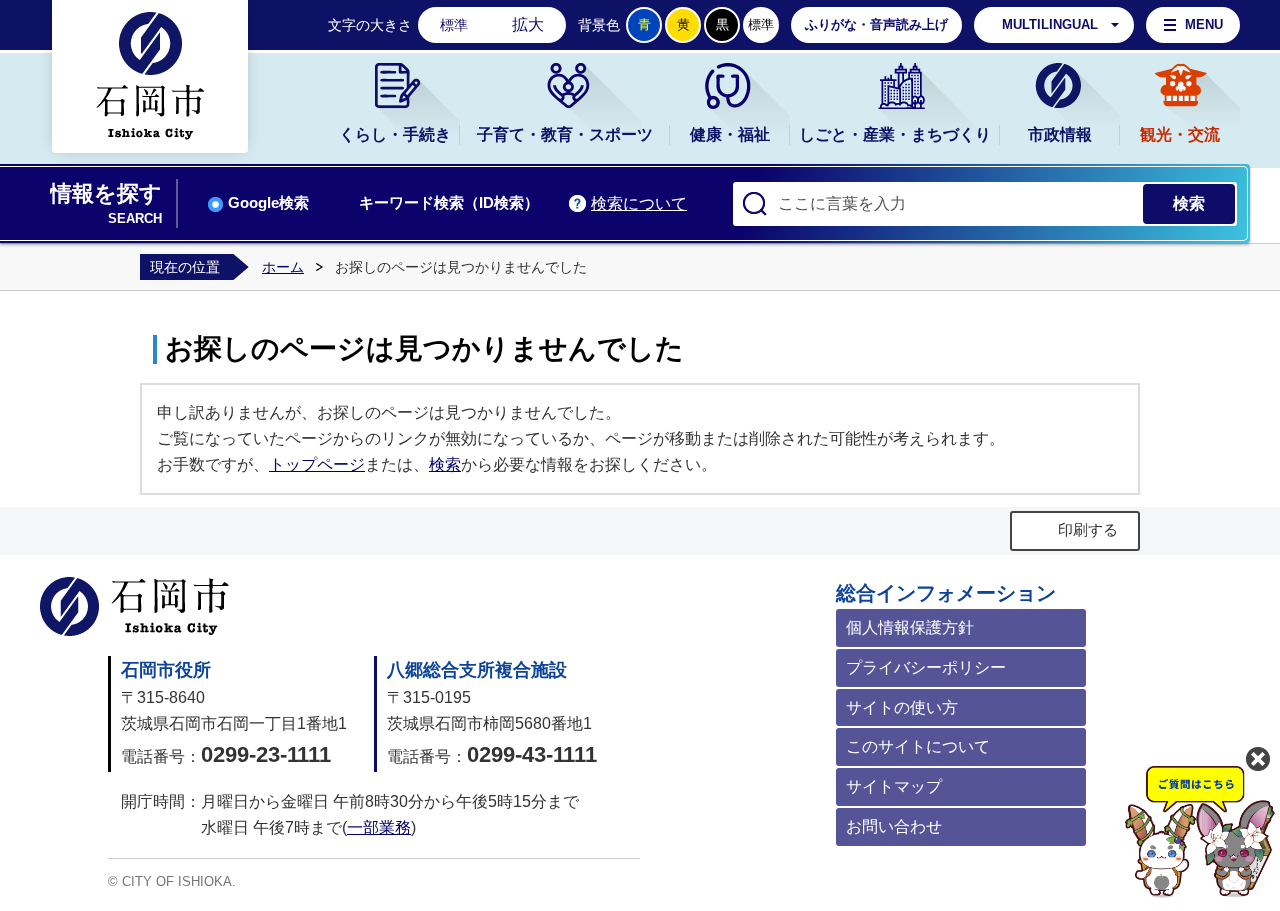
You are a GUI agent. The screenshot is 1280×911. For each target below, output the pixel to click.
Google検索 (268, 203)
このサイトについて (918, 746)
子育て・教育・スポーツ (565, 134)
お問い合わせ (894, 826)
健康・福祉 (730, 134)
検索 (445, 464)
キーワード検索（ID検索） (449, 203)
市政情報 (1060, 134)
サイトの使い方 (902, 707)
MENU (1204, 24)
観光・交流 (1180, 134)
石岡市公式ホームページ (134, 606)
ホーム (283, 267)
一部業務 (379, 827)
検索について (639, 203)
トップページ (317, 464)
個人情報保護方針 (910, 627)
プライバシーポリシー (926, 667)
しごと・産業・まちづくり (895, 134)
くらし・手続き (395, 134)
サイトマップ (894, 786)
